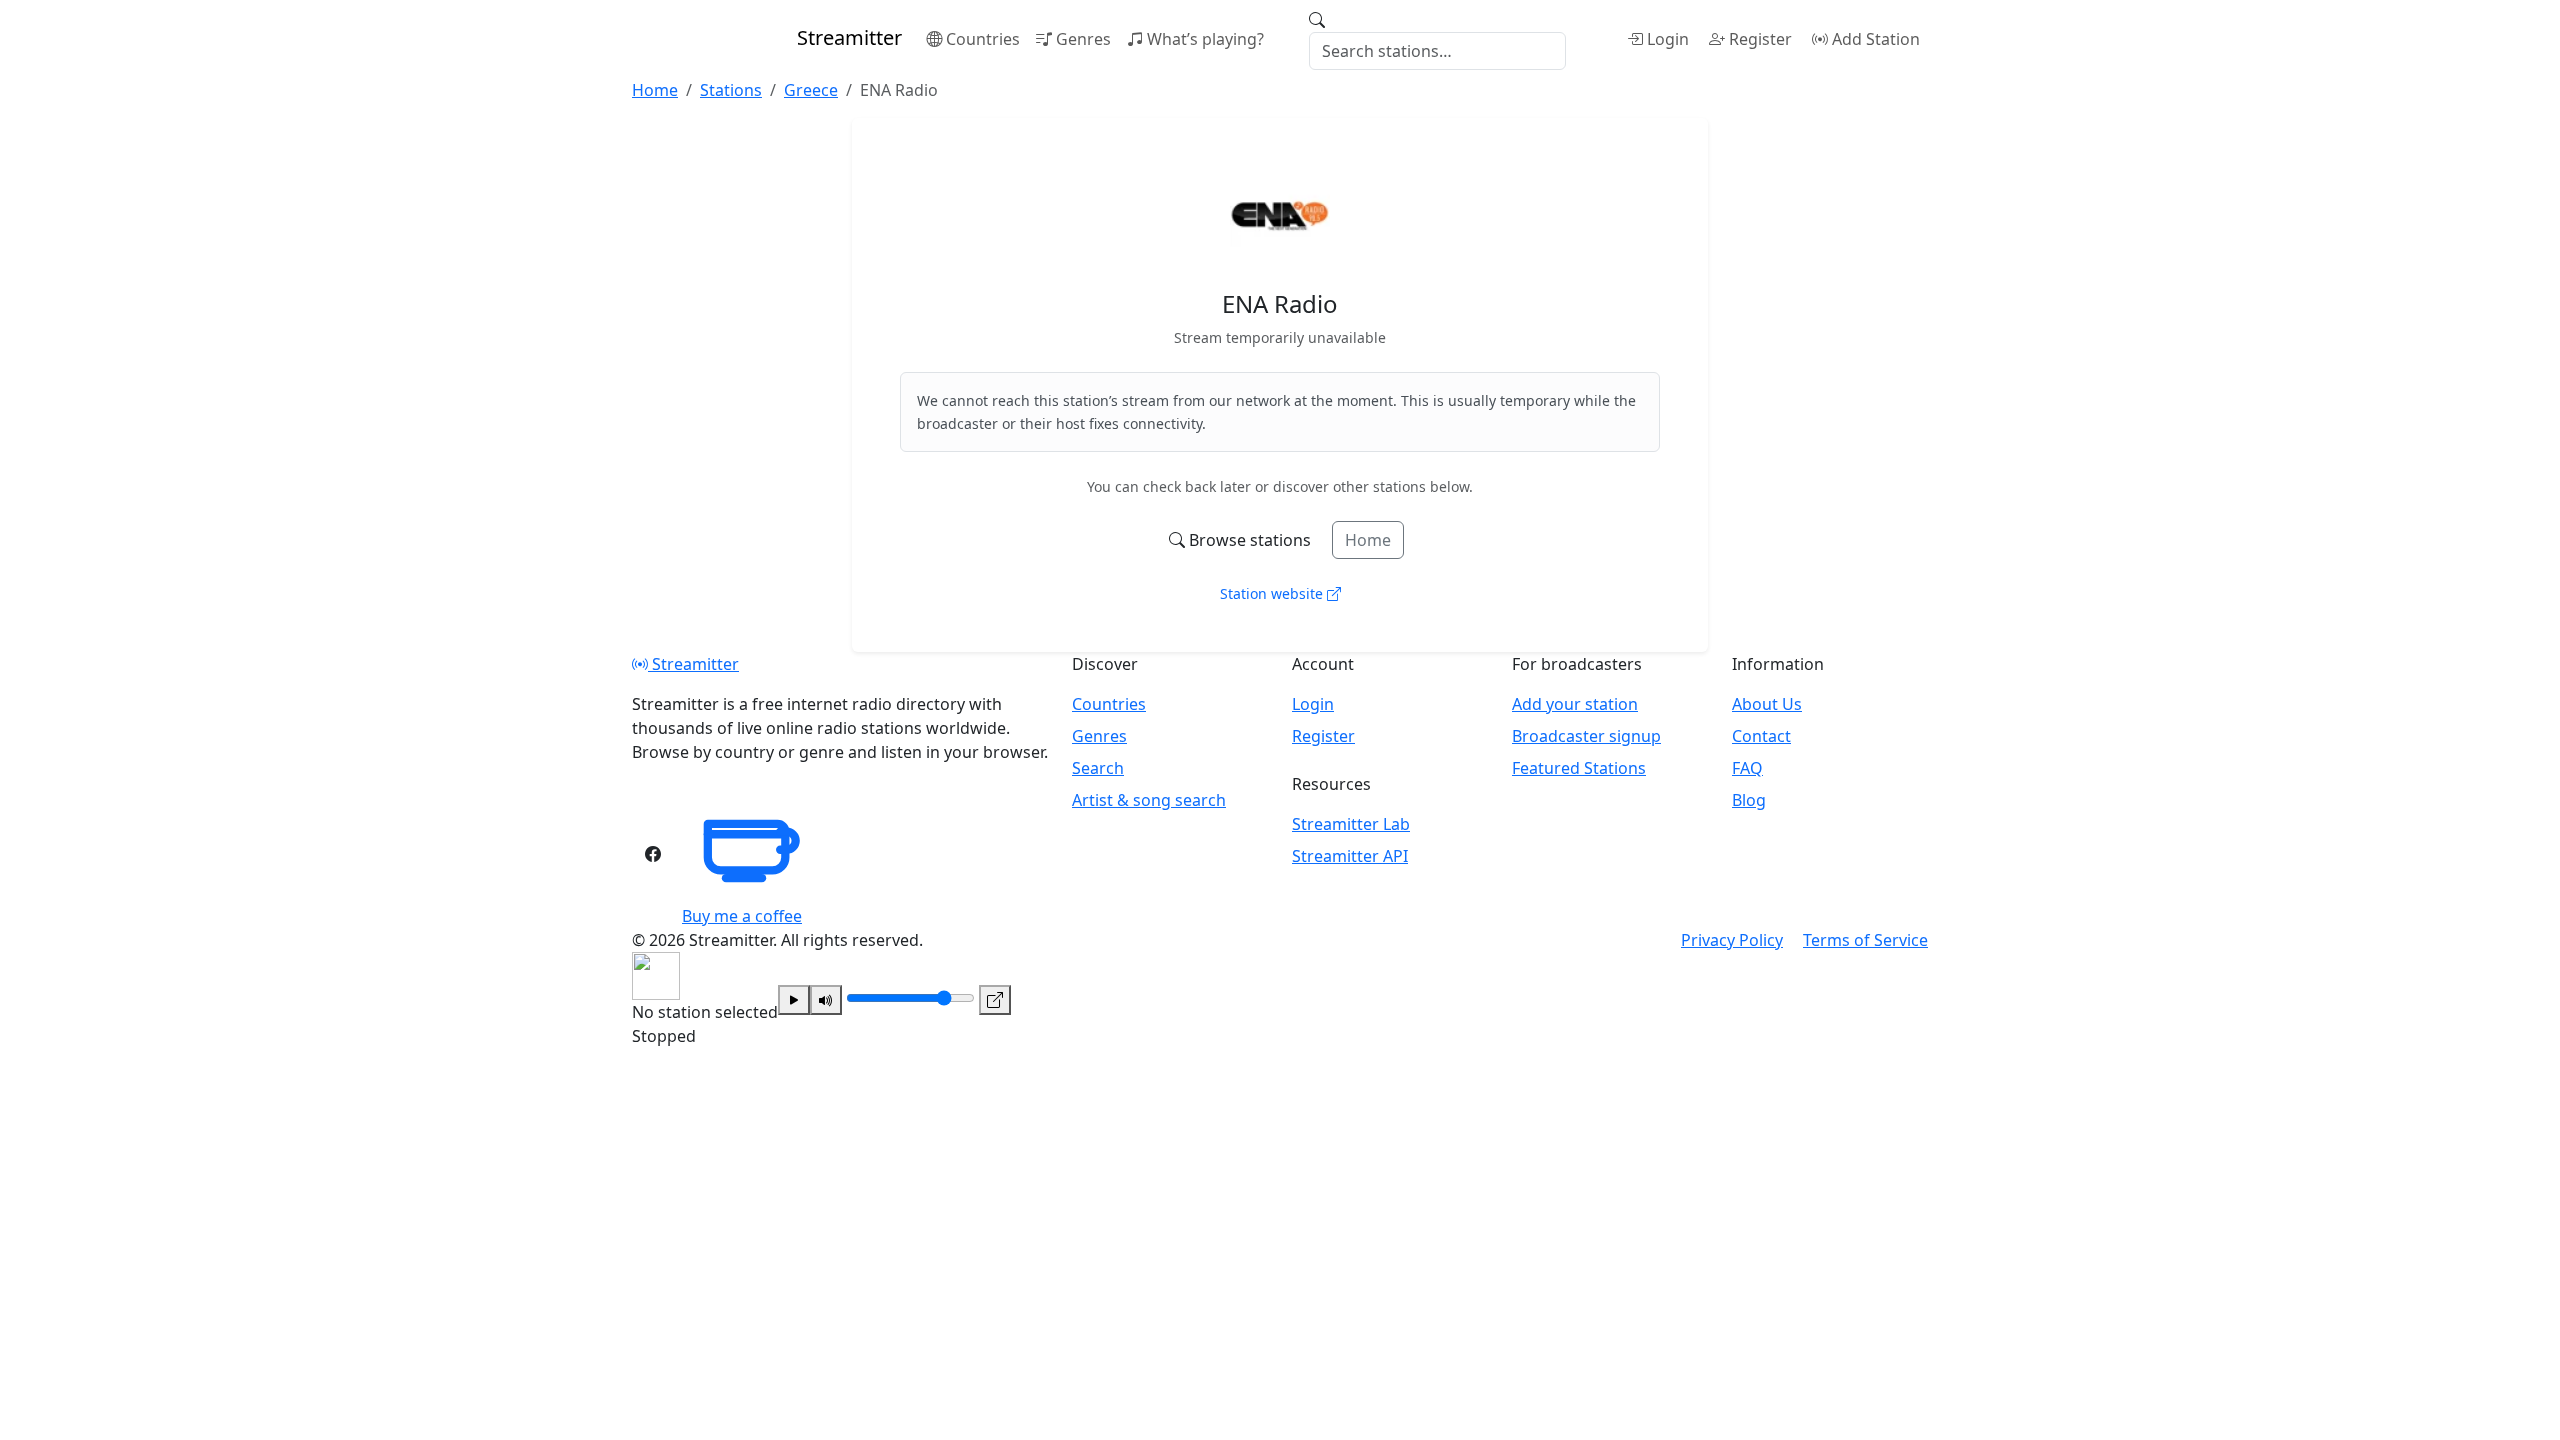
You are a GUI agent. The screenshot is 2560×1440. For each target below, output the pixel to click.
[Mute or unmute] (826, 1000)
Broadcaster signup (1586, 736)
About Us (1767, 704)
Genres (1083, 39)
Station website (1273, 593)
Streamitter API (1350, 856)
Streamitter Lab (1351, 824)
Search (1098, 768)
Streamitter (693, 664)
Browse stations (1250, 540)
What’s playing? (1205, 39)
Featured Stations (1579, 768)
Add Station (1876, 39)
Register (1760, 39)
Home (1368, 540)
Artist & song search (1149, 800)
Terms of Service (1865, 940)
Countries (983, 39)
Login (1668, 39)
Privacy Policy (1732, 940)
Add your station (1575, 704)
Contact (1761, 736)
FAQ (1747, 768)
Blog (1749, 800)
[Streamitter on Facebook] (653, 854)
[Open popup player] (995, 1000)
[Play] (794, 1000)
